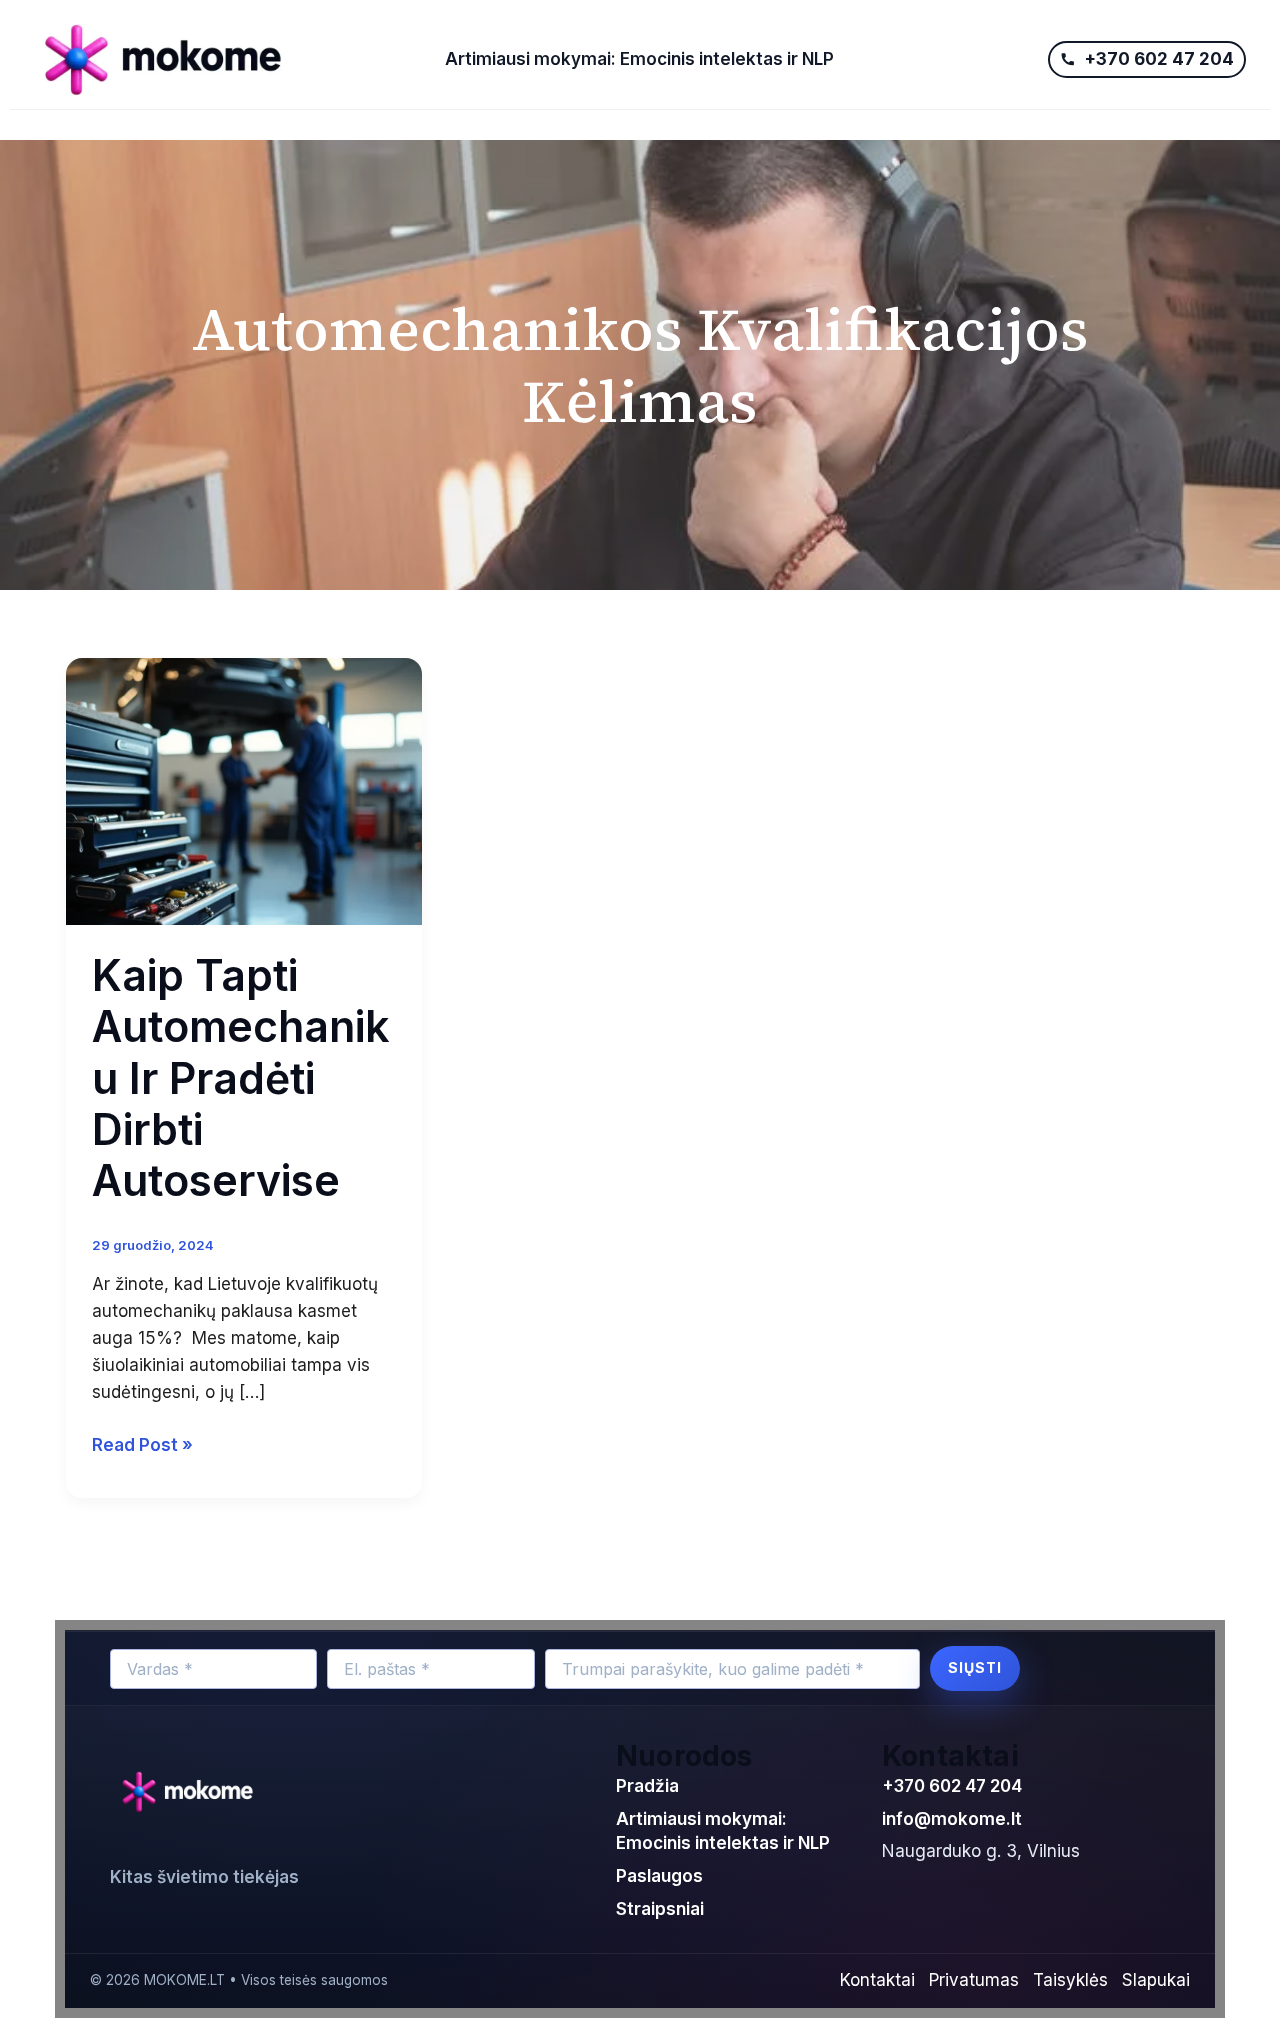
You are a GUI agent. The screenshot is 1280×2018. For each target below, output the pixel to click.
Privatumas (974, 1980)
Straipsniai (660, 1909)
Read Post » (142, 1443)
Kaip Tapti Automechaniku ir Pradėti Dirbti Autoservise (241, 1078)
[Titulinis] (226, 59)
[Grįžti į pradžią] (192, 1793)
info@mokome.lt (952, 1819)
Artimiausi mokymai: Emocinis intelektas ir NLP (639, 59)
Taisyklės (1070, 1980)
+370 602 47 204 (952, 1786)
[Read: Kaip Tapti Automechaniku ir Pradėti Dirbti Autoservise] (244, 790)
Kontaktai (877, 1980)
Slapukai (1156, 1980)
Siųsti (975, 1667)
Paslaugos (659, 1876)
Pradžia (647, 1786)
